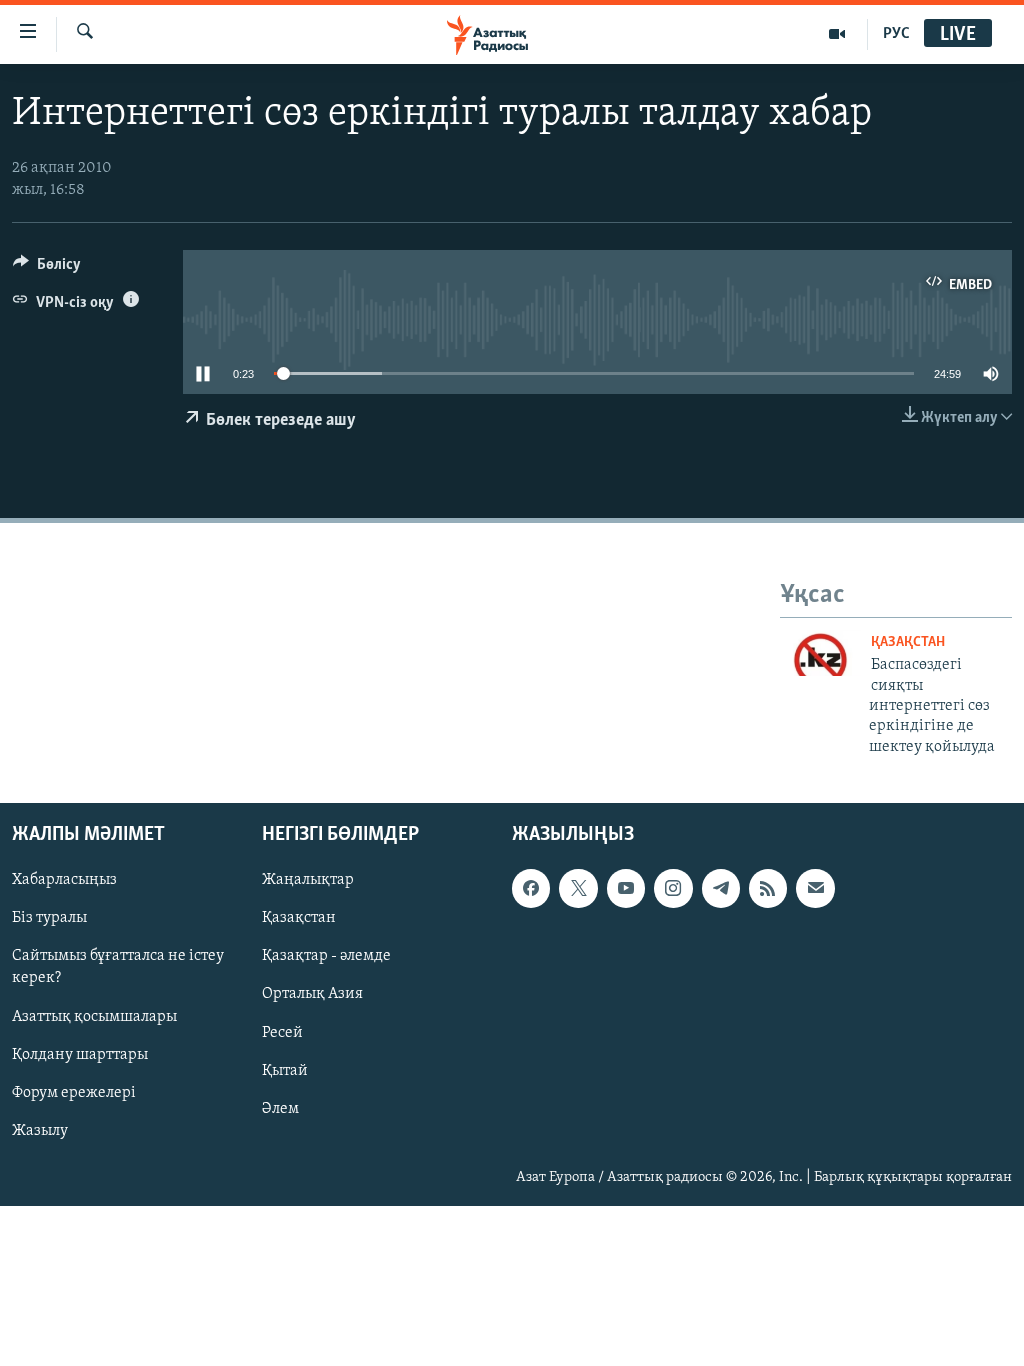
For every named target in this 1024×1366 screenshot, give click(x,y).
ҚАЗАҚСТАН (908, 642)
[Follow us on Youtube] (626, 888)
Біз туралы (49, 919)
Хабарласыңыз (64, 880)
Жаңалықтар (308, 880)
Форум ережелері (74, 1093)
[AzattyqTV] (837, 34)
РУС (896, 34)
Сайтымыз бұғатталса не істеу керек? (118, 968)
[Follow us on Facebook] (531, 888)
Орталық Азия (312, 995)
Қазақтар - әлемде (326, 957)
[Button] (47, 269)
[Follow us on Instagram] (673, 888)
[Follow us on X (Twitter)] (578, 888)
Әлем (280, 1109)
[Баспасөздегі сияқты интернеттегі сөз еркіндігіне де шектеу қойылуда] (820, 653)
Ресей (282, 1033)
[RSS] (768, 888)
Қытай (285, 1071)
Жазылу (40, 1131)
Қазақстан (299, 919)
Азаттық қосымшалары (94, 1017)
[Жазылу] (815, 888)
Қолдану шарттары (80, 1055)
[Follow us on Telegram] (721, 888)
